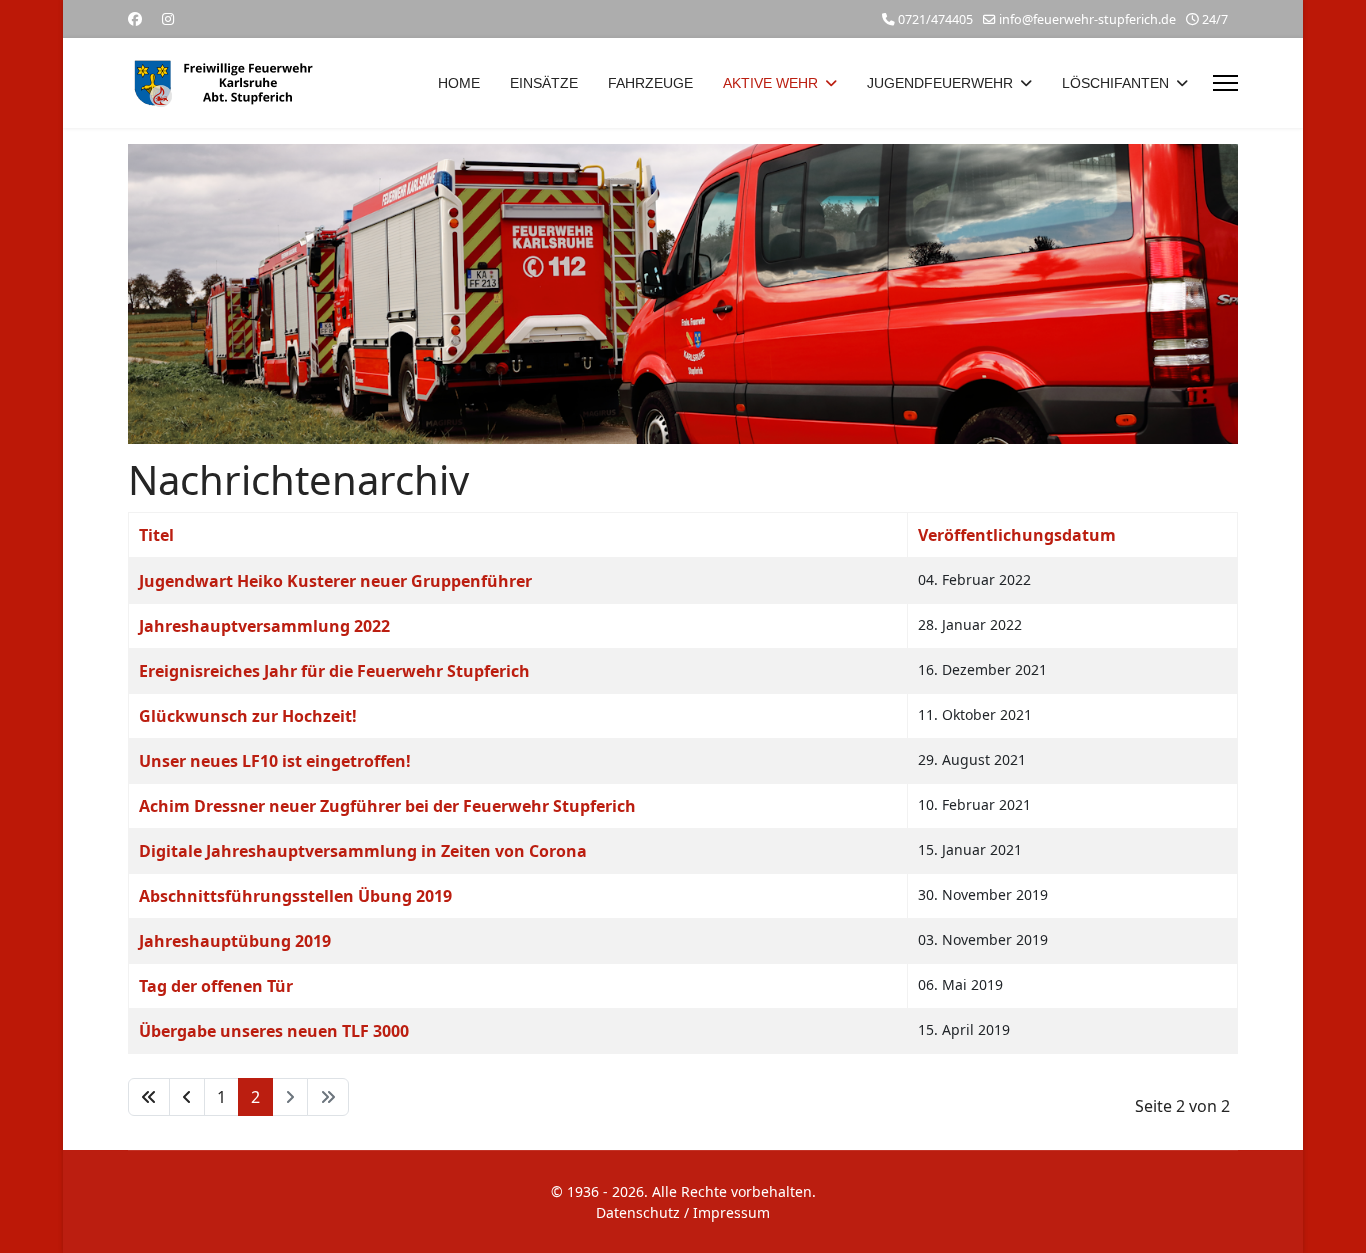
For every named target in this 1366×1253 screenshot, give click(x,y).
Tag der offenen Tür (216, 986)
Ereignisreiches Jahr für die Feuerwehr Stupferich (334, 671)
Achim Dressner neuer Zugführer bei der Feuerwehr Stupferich (387, 806)
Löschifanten (1115, 83)
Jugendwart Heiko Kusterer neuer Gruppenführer (335, 581)
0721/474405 (935, 19)
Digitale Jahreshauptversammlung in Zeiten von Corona (363, 851)
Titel (156, 535)
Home (459, 83)
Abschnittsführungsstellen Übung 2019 (295, 896)
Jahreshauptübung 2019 (235, 941)
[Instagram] (168, 18)
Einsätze (544, 83)
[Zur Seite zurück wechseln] (187, 1097)
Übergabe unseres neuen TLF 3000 (274, 1031)
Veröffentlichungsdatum (1017, 535)
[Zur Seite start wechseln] (149, 1097)
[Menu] (1225, 83)
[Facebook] (135, 18)
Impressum (731, 1212)
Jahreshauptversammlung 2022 (264, 626)
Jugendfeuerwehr (940, 83)
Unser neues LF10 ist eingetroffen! (275, 761)
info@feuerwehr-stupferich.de (1087, 19)
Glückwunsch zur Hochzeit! (248, 716)
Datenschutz (638, 1212)
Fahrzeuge (650, 83)
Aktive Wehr (770, 83)
